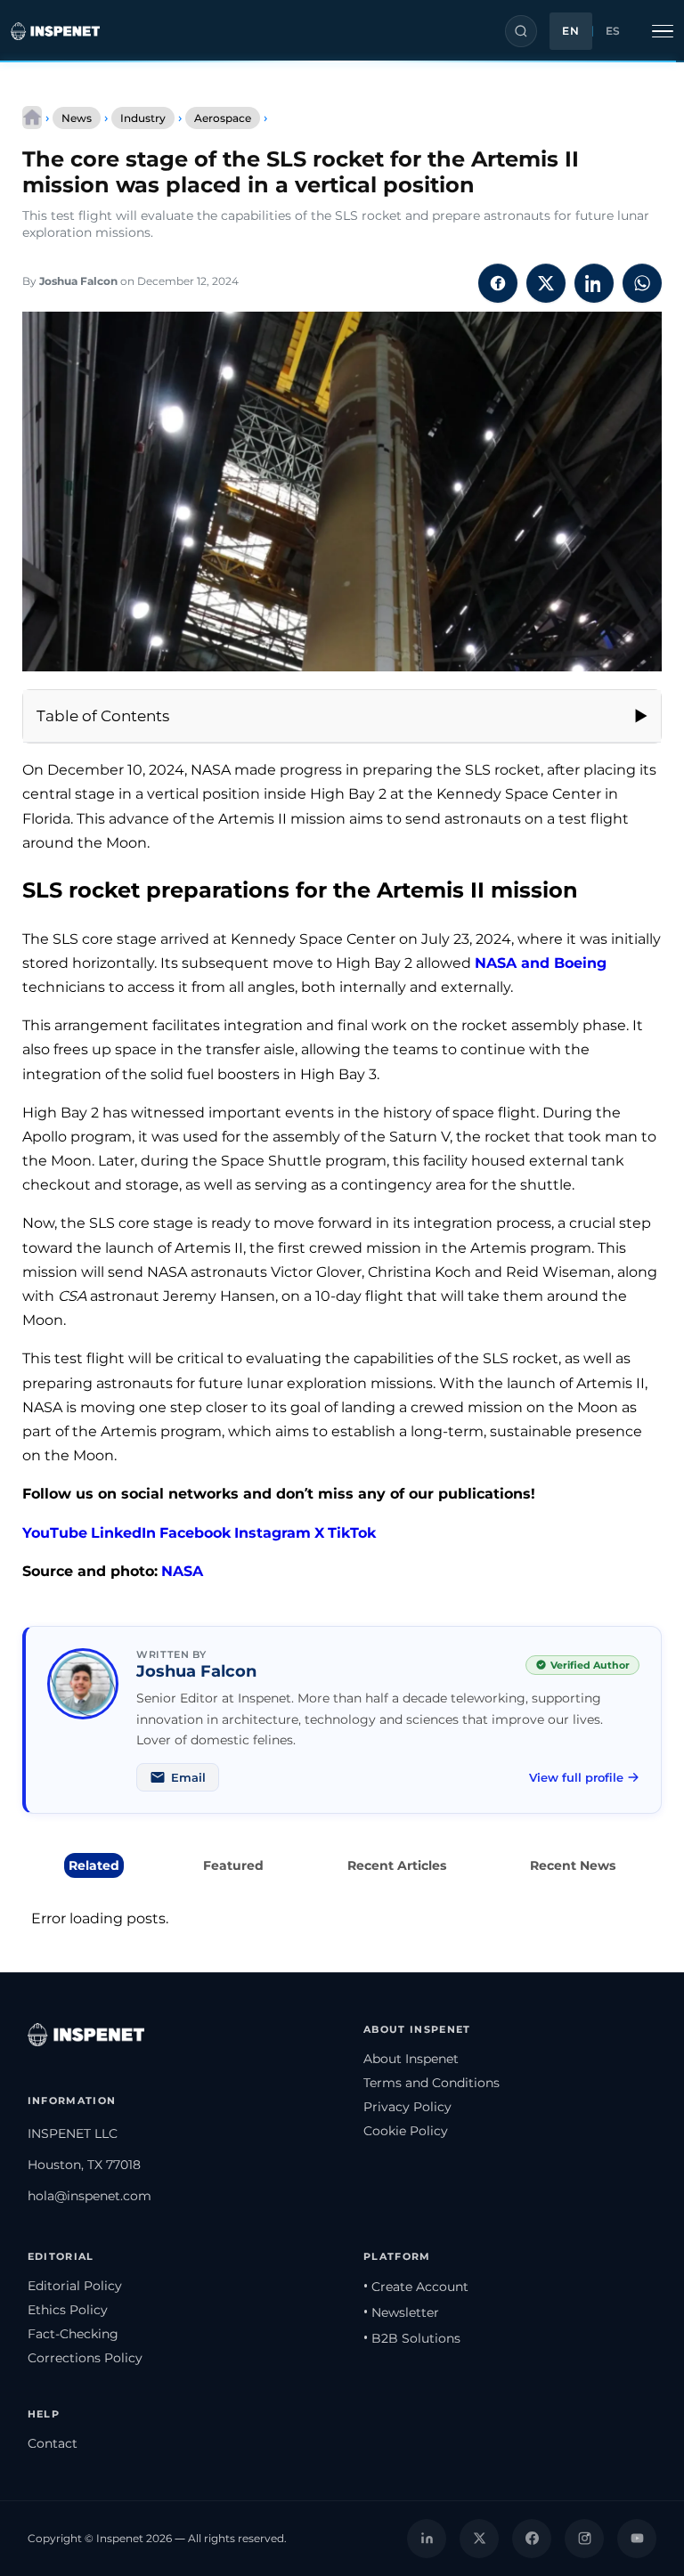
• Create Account (416, 2287)
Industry (143, 118)
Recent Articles (397, 1865)
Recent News (573, 1865)
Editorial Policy (75, 2286)
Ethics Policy (68, 2310)
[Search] (521, 31)
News (77, 118)
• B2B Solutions (412, 2338)
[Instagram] (584, 2539)
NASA (182, 1571)
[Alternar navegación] (663, 31)
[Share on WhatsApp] (642, 283)
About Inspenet (411, 2059)
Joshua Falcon (78, 281)
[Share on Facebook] (498, 283)
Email (188, 1777)
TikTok (352, 1533)
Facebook (195, 1533)
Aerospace (223, 118)
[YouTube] (637, 2539)
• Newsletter (401, 2312)
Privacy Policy (407, 2107)
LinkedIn (123, 1533)
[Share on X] (546, 283)
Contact (53, 2443)
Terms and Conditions (432, 2083)
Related (94, 1865)
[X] (479, 2539)
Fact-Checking (73, 2334)
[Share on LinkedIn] (594, 283)
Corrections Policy (85, 2358)
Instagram (273, 1533)
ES (613, 31)
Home (32, 118)
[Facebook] (532, 2539)
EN (570, 31)
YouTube (55, 1533)
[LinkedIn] (427, 2539)
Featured (233, 1865)
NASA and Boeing (541, 963)
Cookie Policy (406, 2131)
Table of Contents (103, 716)
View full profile (576, 1777)
